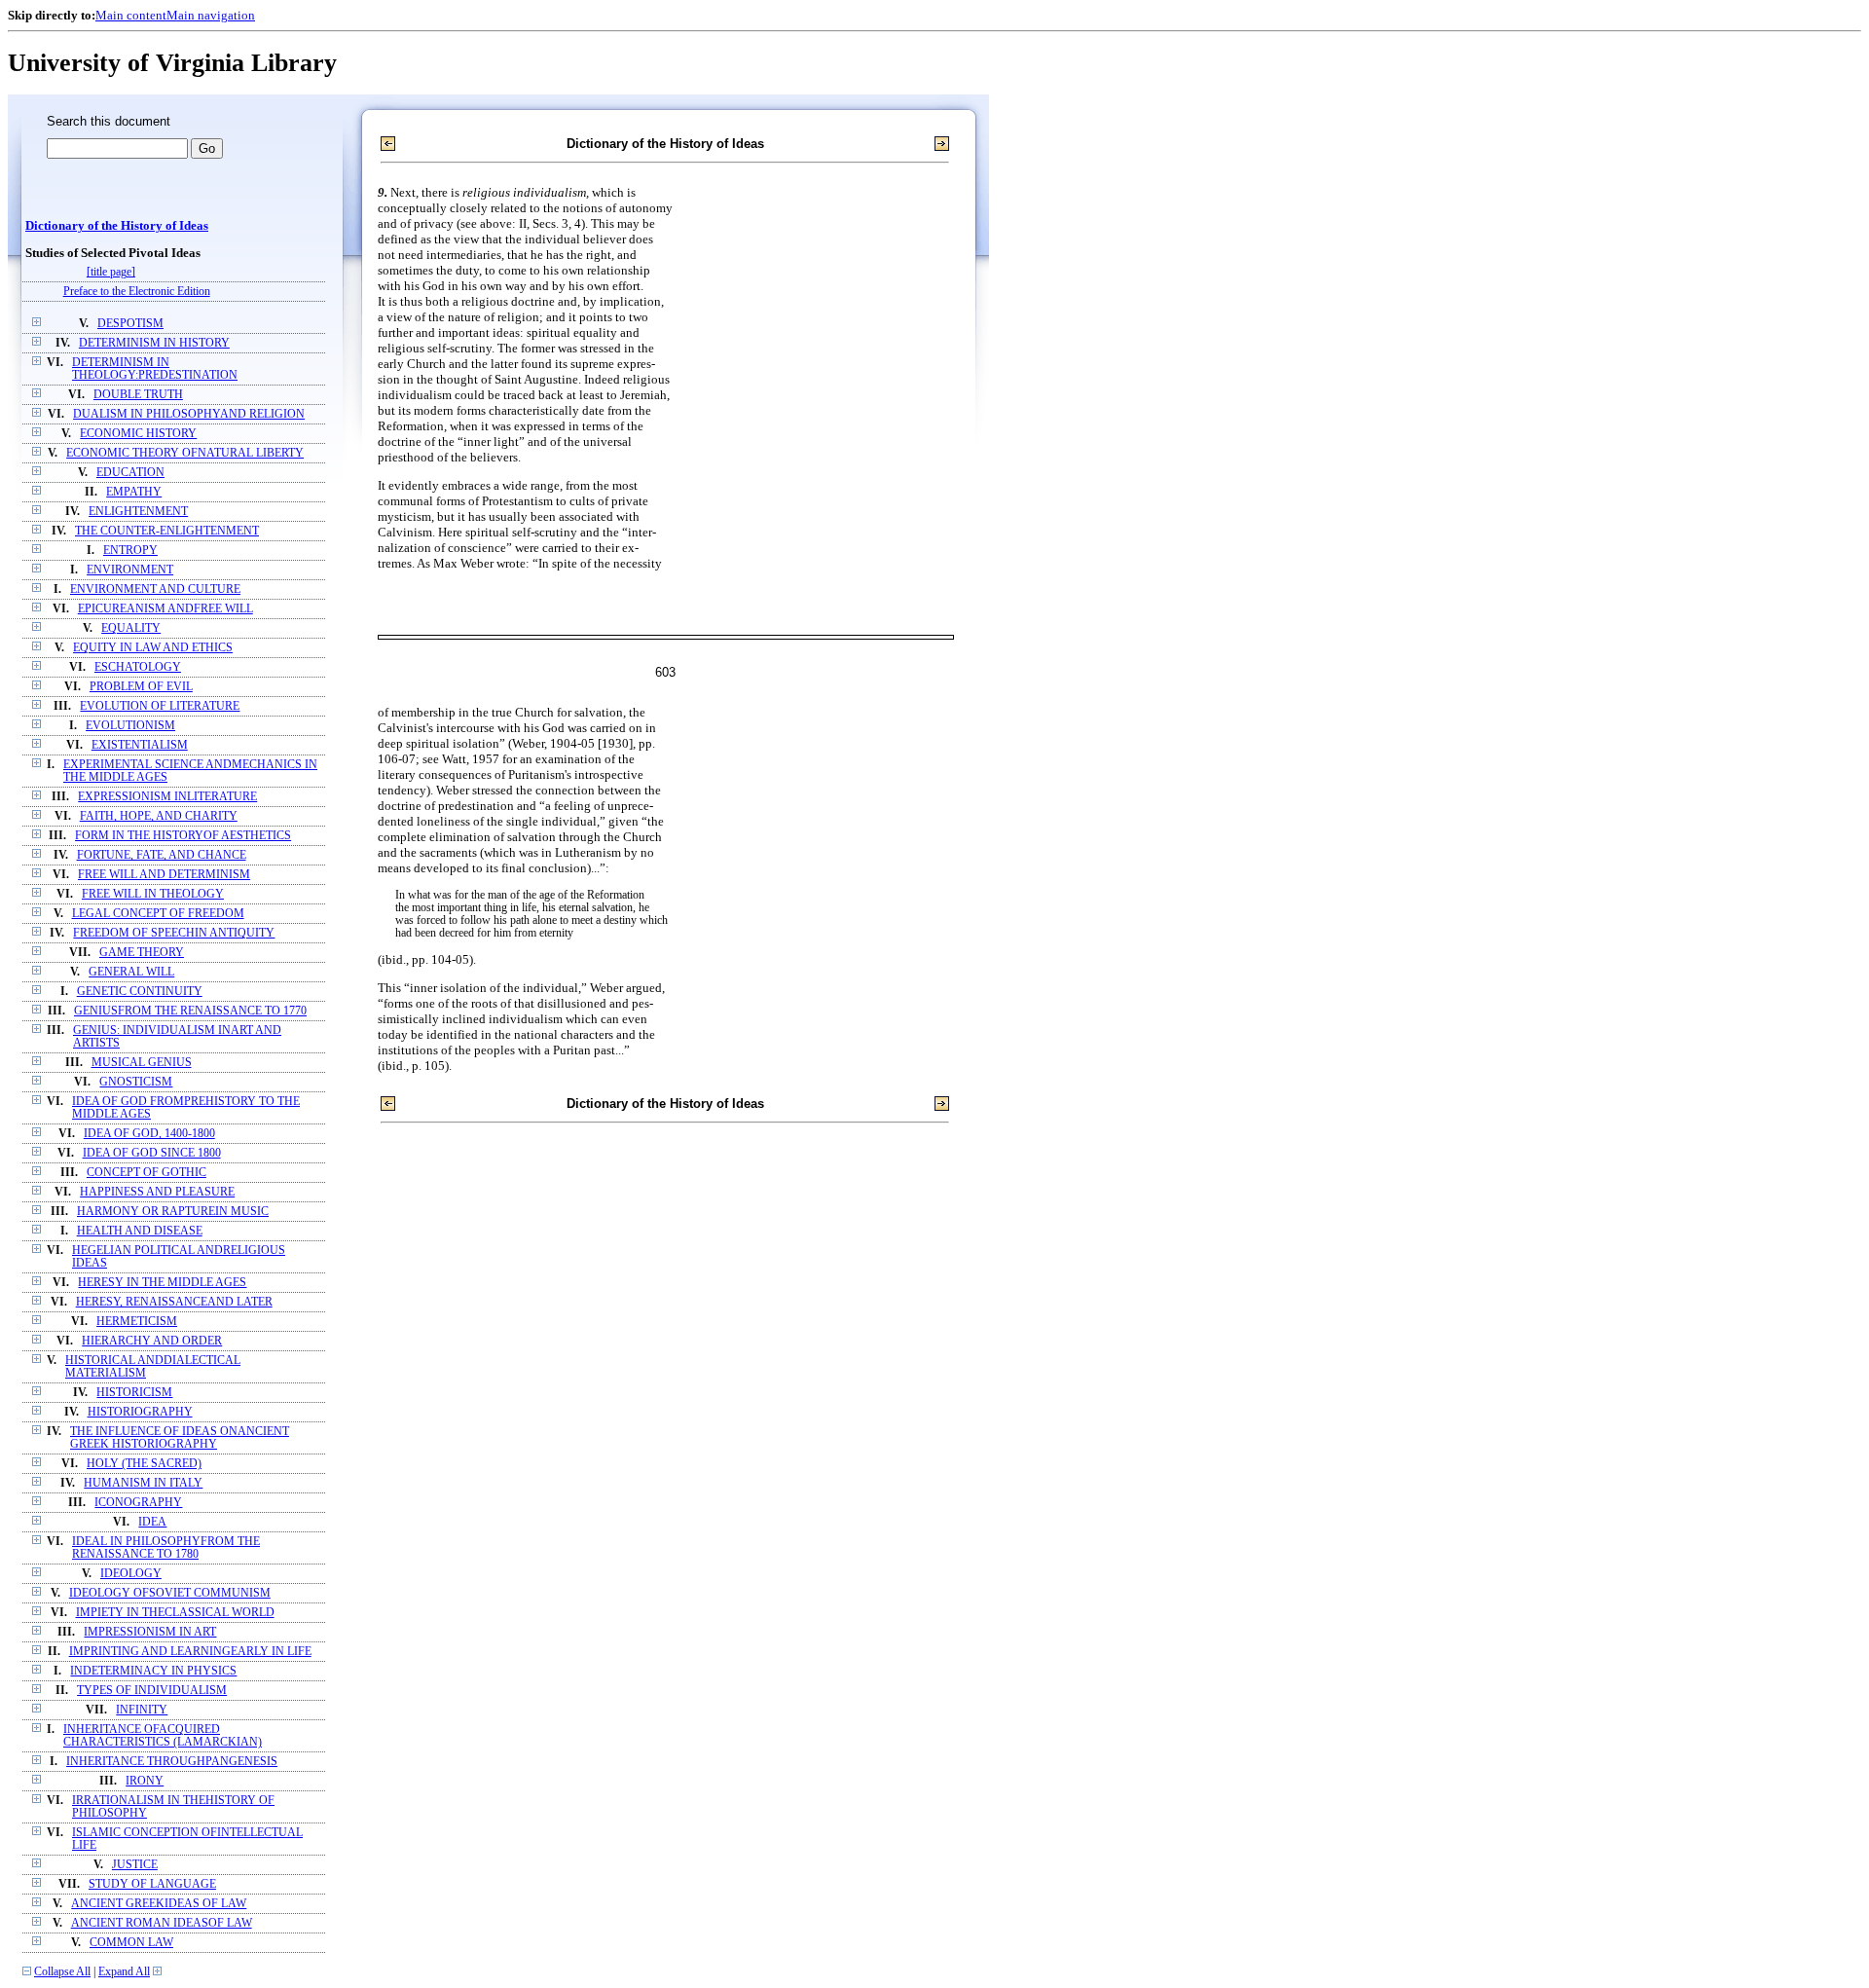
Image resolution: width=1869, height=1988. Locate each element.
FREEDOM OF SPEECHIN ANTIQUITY (174, 933)
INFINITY (142, 1710)
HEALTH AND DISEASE (140, 1231)
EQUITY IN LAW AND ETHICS (153, 648)
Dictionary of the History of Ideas (117, 226)
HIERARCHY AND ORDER (152, 1341)
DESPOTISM (130, 324)
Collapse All (62, 1972)
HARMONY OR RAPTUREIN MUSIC (173, 1212)
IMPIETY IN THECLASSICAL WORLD (175, 1613)
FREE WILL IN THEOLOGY (153, 894)
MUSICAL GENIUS (142, 1063)
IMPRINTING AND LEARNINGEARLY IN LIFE (190, 1652)
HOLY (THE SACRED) (144, 1464)
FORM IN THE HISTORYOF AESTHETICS (183, 836)
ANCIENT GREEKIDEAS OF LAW (159, 1904)
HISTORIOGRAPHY (140, 1412)
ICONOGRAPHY (138, 1503)
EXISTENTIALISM (140, 745)
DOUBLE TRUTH (138, 395)
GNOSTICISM (136, 1082)
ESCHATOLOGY (138, 667)
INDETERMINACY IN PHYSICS (153, 1671)
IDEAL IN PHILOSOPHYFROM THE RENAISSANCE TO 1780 (166, 1548)
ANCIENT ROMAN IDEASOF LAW (162, 1923)
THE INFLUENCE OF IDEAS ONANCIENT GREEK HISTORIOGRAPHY (180, 1438)
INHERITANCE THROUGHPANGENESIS (172, 1762)
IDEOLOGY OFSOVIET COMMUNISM (170, 1593)
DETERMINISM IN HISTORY (154, 343)
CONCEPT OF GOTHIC (147, 1173)
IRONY (145, 1781)
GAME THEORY (142, 953)
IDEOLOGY (131, 1574)
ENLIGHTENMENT (138, 512)
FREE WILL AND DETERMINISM (164, 875)
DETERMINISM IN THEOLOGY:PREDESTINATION (155, 369)
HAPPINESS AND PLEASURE (157, 1192)
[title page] (111, 272)
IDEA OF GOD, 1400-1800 (149, 1134)
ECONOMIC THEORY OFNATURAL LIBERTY (185, 453)
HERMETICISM (137, 1322)
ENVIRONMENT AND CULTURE (155, 589)
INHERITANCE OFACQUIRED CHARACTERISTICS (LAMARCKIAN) (163, 1736)
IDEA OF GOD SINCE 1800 (152, 1153)
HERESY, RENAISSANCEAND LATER (174, 1302)
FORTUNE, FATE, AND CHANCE (162, 855)
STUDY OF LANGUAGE (152, 1884)
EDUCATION (130, 473)
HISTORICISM (134, 1393)
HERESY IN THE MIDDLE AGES (162, 1283)
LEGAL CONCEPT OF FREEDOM (158, 914)
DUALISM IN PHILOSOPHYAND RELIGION (189, 414)
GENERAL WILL (131, 972)
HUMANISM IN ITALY (143, 1483)
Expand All (124, 1972)
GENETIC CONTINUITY (140, 992)
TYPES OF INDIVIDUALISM (152, 1691)
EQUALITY (131, 628)
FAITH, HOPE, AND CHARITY (159, 816)
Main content (131, 15)
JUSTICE (135, 1865)
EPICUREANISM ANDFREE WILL (165, 609)
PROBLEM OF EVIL (141, 687)
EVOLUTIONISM (130, 726)
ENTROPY (130, 551)
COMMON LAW (131, 1943)
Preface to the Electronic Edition (137, 292)
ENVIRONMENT (130, 570)
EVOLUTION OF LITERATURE (160, 706)
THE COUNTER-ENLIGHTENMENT (167, 531)
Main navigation (211, 15)
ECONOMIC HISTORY (138, 434)
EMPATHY (134, 492)
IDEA (152, 1522)
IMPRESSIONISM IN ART (150, 1632)
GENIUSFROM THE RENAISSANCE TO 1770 (190, 1011)
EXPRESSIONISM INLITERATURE (167, 797)
